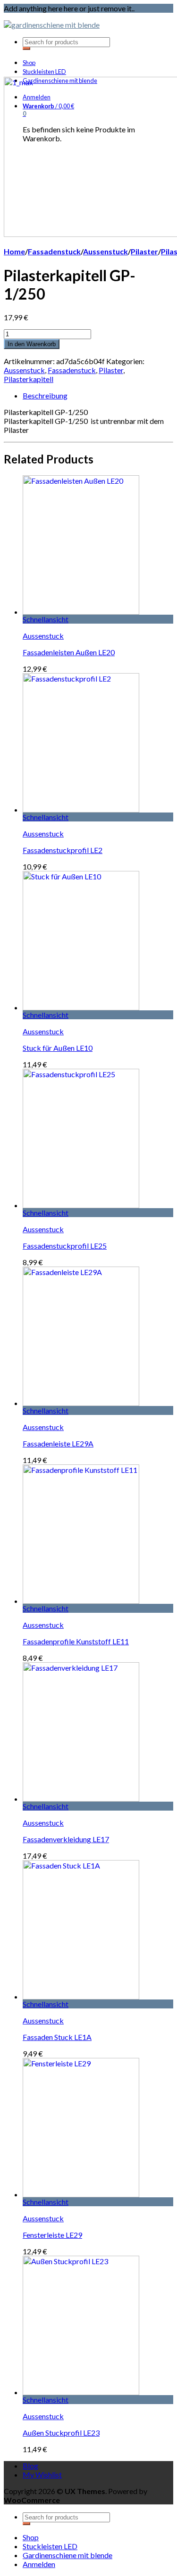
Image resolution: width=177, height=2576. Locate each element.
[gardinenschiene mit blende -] (52, 25)
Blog (30, 2466)
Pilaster (144, 251)
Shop (29, 63)
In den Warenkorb (32, 344)
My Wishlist (42, 2474)
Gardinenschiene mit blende (67, 2555)
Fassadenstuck (54, 251)
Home (14, 251)
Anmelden (39, 2564)
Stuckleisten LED (44, 72)
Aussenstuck (105, 251)
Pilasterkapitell (29, 379)
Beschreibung (45, 395)
